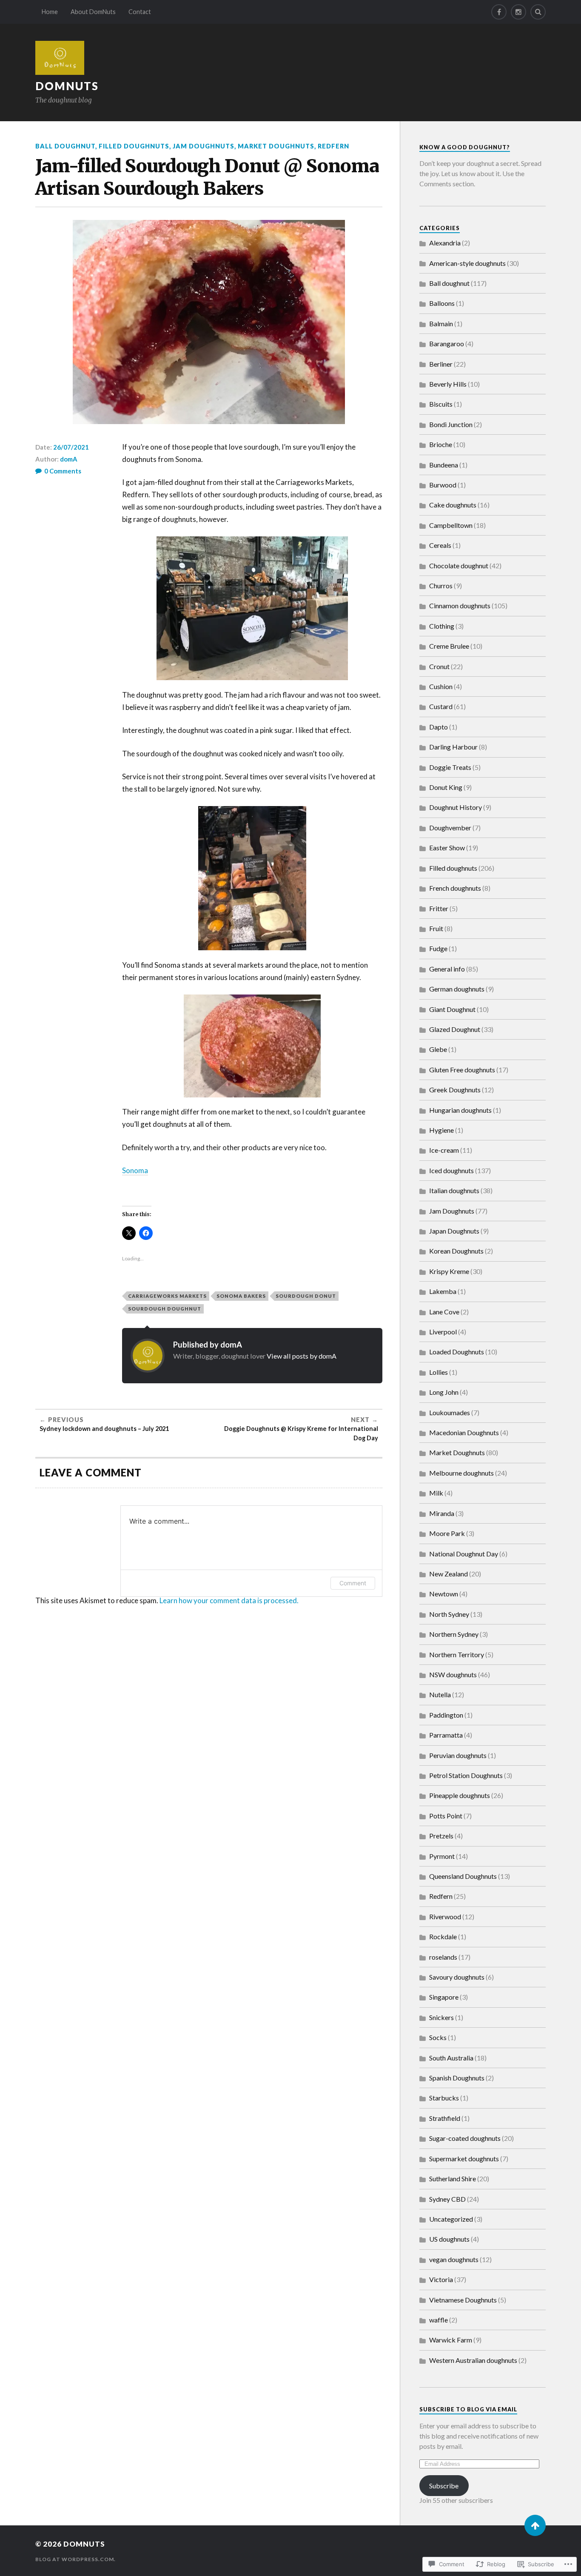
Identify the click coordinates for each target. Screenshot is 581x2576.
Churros (441, 586)
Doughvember (450, 828)
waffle (439, 2320)
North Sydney (449, 1614)
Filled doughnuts (134, 146)
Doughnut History (456, 807)
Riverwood (445, 1916)
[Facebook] (499, 12)
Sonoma (135, 1170)
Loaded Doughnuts (457, 1352)
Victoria (441, 2279)
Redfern (333, 146)
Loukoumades (450, 1412)
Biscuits (441, 404)
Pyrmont (442, 1856)
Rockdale (443, 1936)
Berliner (441, 364)
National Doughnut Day (464, 1554)
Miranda (442, 1513)
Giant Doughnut (452, 1009)
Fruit (436, 928)
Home (50, 12)
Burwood (443, 485)
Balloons (442, 303)
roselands (443, 1957)
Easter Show (447, 848)
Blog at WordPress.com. (75, 2559)
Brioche (441, 444)
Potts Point (446, 1816)
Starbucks (444, 2098)
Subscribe (444, 2486)
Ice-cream (444, 1150)
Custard (441, 706)
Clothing (442, 626)
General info (447, 969)
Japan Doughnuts (454, 1231)
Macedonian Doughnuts (464, 1432)
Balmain (441, 323)
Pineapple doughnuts (460, 1795)
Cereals (440, 545)
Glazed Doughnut (455, 1029)
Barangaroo (447, 343)
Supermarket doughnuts (464, 2159)
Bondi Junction (451, 424)
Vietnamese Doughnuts (463, 2300)
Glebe (438, 1049)
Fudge (438, 948)
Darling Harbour (453, 747)
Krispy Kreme (449, 1271)
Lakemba (443, 1291)
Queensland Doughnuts (463, 1876)
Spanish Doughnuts (457, 2078)
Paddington (446, 1715)
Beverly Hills (448, 384)
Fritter (439, 908)
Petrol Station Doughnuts (466, 1775)
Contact (140, 12)
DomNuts (67, 86)
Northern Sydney (454, 1634)
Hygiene (441, 1130)
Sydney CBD (447, 2199)
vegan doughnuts (454, 2259)
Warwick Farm (451, 2340)
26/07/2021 (71, 447)
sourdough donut (306, 1296)
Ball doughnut (65, 146)
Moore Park (447, 1533)
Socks (438, 2037)
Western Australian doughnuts (473, 2360)
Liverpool (443, 1332)
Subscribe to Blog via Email (468, 2409)
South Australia (451, 2058)
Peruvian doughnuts (458, 1755)
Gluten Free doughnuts (462, 1070)
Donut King (446, 787)
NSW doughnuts (453, 1674)
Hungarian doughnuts (460, 1110)
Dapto (439, 727)
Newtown (444, 1594)
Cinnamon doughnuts (460, 606)
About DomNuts (93, 12)
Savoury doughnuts (457, 1977)
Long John (444, 1392)
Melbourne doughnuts (461, 1473)
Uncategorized (451, 2219)
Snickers (441, 2017)
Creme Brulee (449, 646)
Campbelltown (451, 525)
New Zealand (449, 1574)
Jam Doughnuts (204, 146)
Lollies (439, 1372)
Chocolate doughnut (459, 566)
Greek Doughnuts (455, 1090)
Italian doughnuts (454, 1190)
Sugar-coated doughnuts (465, 2138)
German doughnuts (457, 989)
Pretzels (441, 1836)
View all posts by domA (302, 1356)
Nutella (440, 1694)
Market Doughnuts (276, 146)
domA (69, 459)
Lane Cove (444, 1312)
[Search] (538, 12)
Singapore (444, 1997)
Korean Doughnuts (456, 1251)
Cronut (439, 666)
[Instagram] (518, 12)
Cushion (441, 686)
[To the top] (535, 2525)
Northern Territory (457, 1654)
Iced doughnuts (451, 1170)
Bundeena (444, 465)
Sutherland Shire (453, 2178)
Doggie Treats (450, 767)
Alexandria (445, 243)
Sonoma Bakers (241, 1296)
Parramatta (446, 1735)
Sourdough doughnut (165, 1309)
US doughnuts (449, 2239)
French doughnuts (455, 888)
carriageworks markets (167, 1296)
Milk (436, 1493)
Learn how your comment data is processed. (229, 1600)
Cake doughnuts (453, 505)
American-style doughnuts (467, 263)
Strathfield (445, 2118)
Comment (353, 1583)
